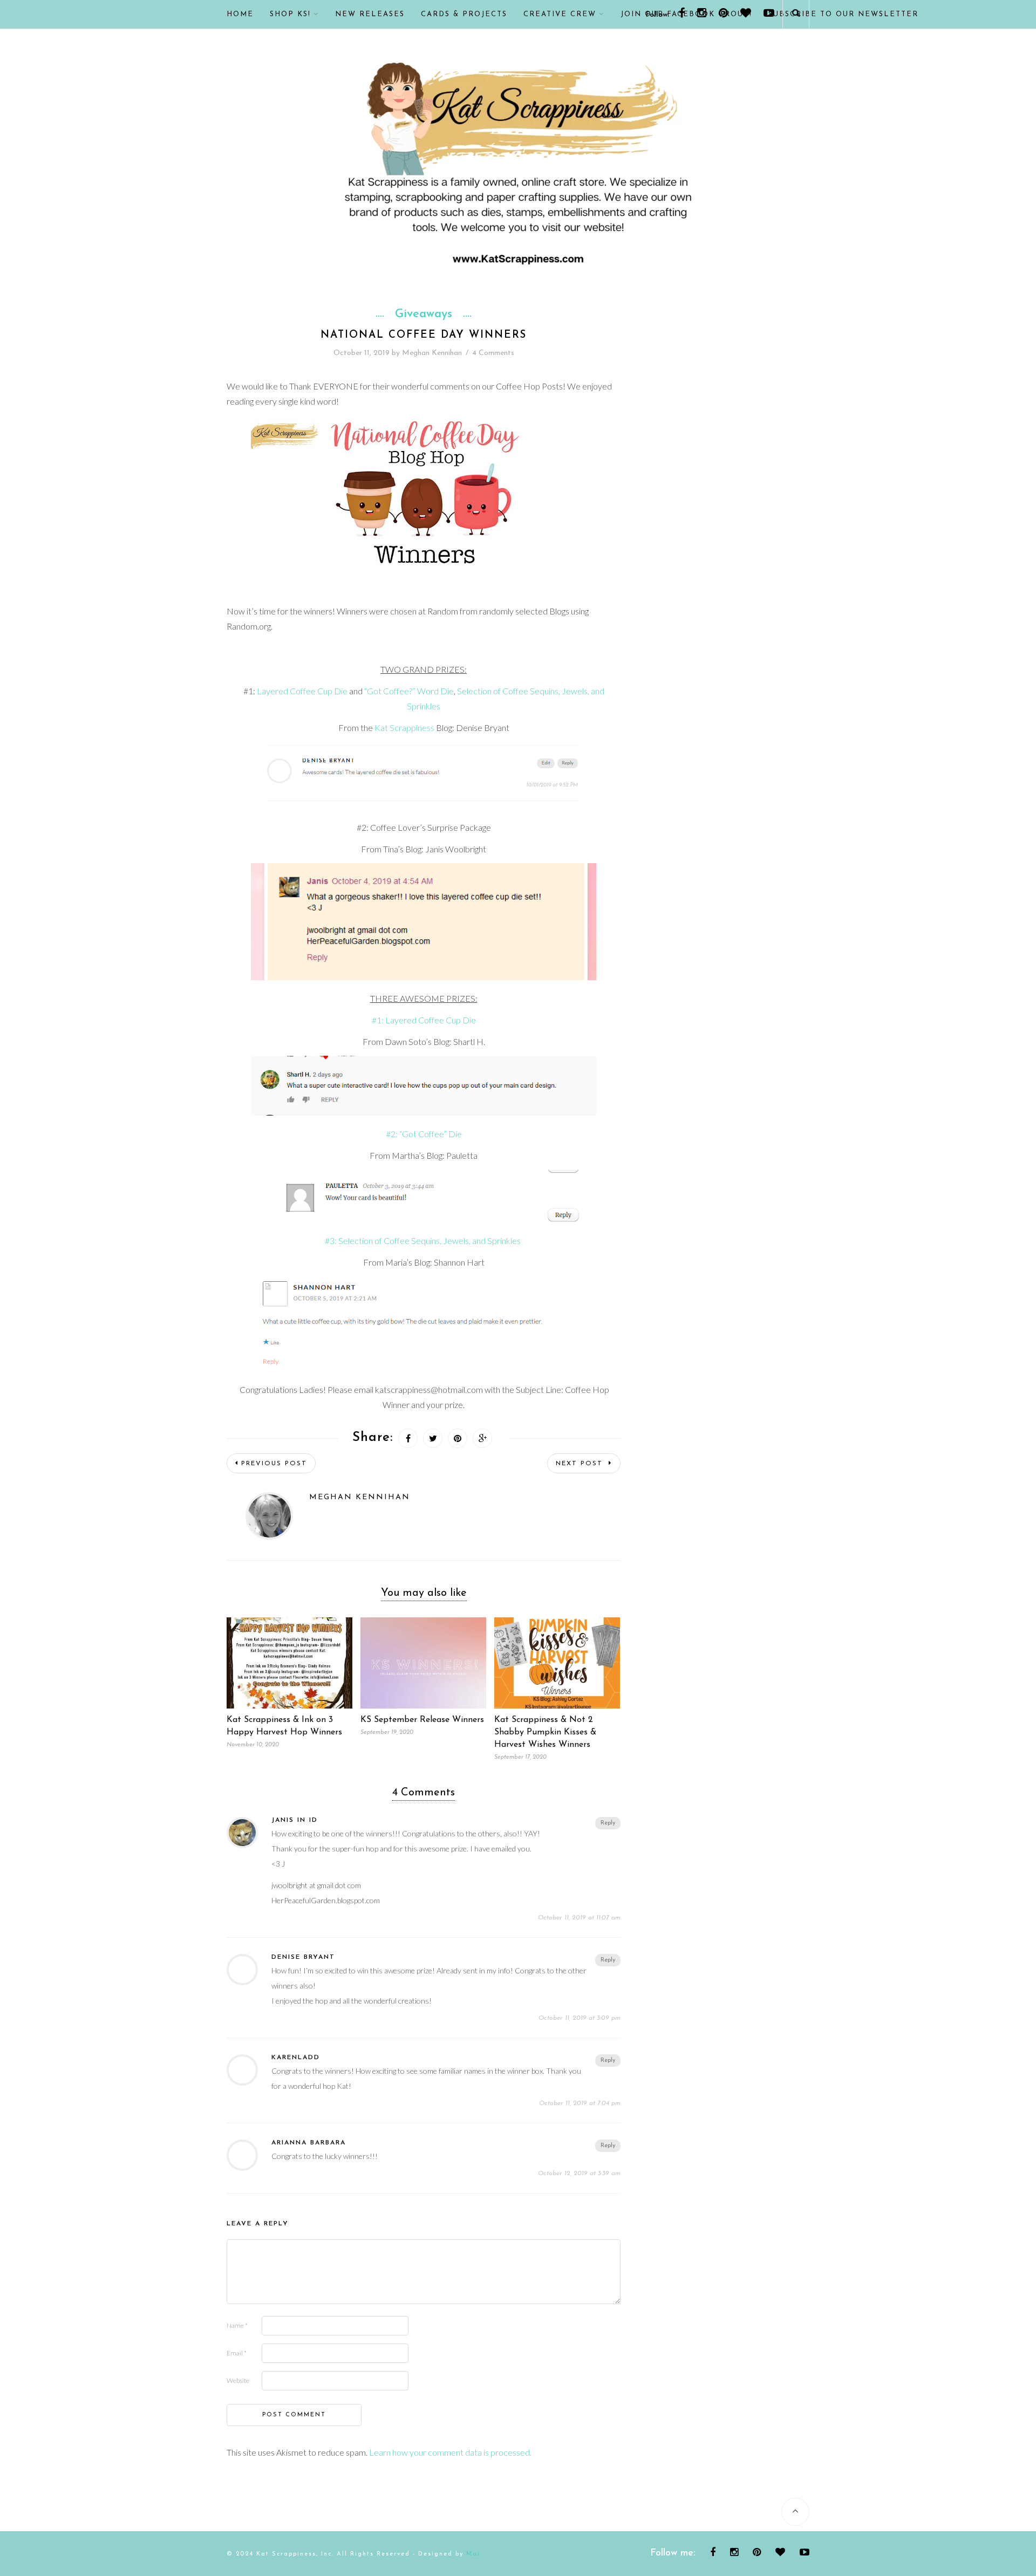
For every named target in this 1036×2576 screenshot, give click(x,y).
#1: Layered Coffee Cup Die (424, 1020)
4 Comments (493, 353)
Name (237, 2325)
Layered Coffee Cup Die (302, 691)
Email (237, 2353)
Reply (608, 1823)
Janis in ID (295, 1820)
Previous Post (274, 1464)
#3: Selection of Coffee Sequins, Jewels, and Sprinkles (424, 1241)
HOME (240, 14)
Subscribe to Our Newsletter (843, 14)
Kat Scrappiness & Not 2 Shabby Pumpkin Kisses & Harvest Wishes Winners (545, 1732)
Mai (473, 2554)
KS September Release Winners (422, 1720)
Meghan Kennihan (432, 353)
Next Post (581, 1464)
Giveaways (424, 315)
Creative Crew (560, 14)
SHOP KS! (290, 14)
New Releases (370, 14)
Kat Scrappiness (404, 727)
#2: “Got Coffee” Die (424, 1134)
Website (238, 2380)
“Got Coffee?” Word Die (409, 691)
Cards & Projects (464, 14)
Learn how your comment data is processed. (450, 2452)
